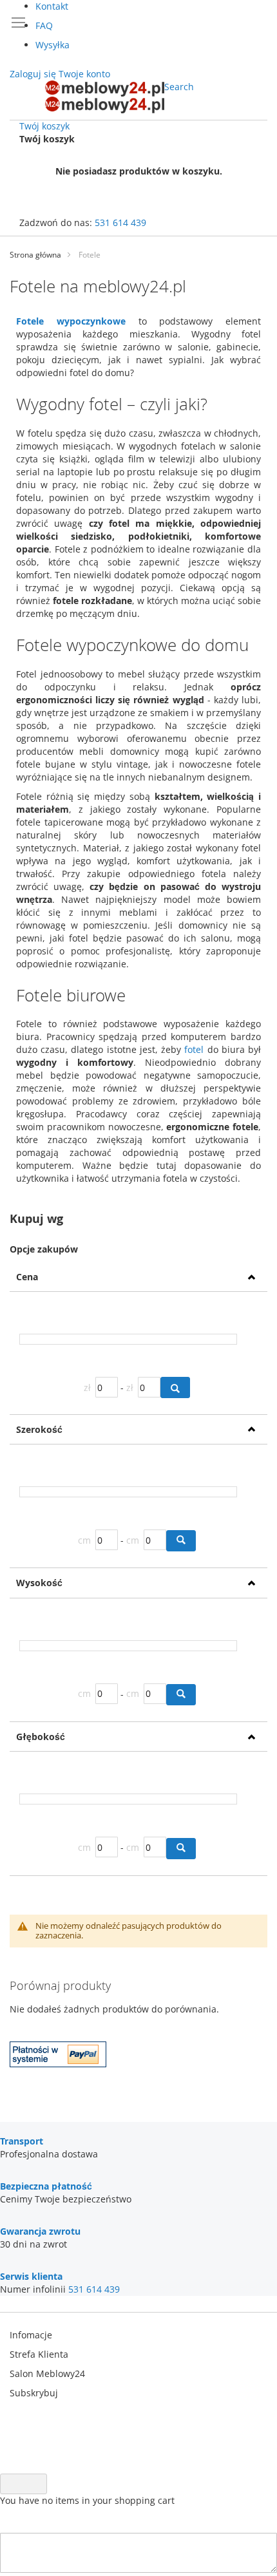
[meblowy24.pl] (105, 97)
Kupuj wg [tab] (36, 1219)
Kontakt (52, 6)
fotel (194, 1049)
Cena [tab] (27, 1277)
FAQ (44, 25)
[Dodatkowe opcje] (58, 2064)
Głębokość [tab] (41, 1737)
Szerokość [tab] (39, 1429)
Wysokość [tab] (39, 1583)
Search (179, 87)
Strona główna (35, 255)
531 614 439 (120, 223)
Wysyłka (53, 45)
